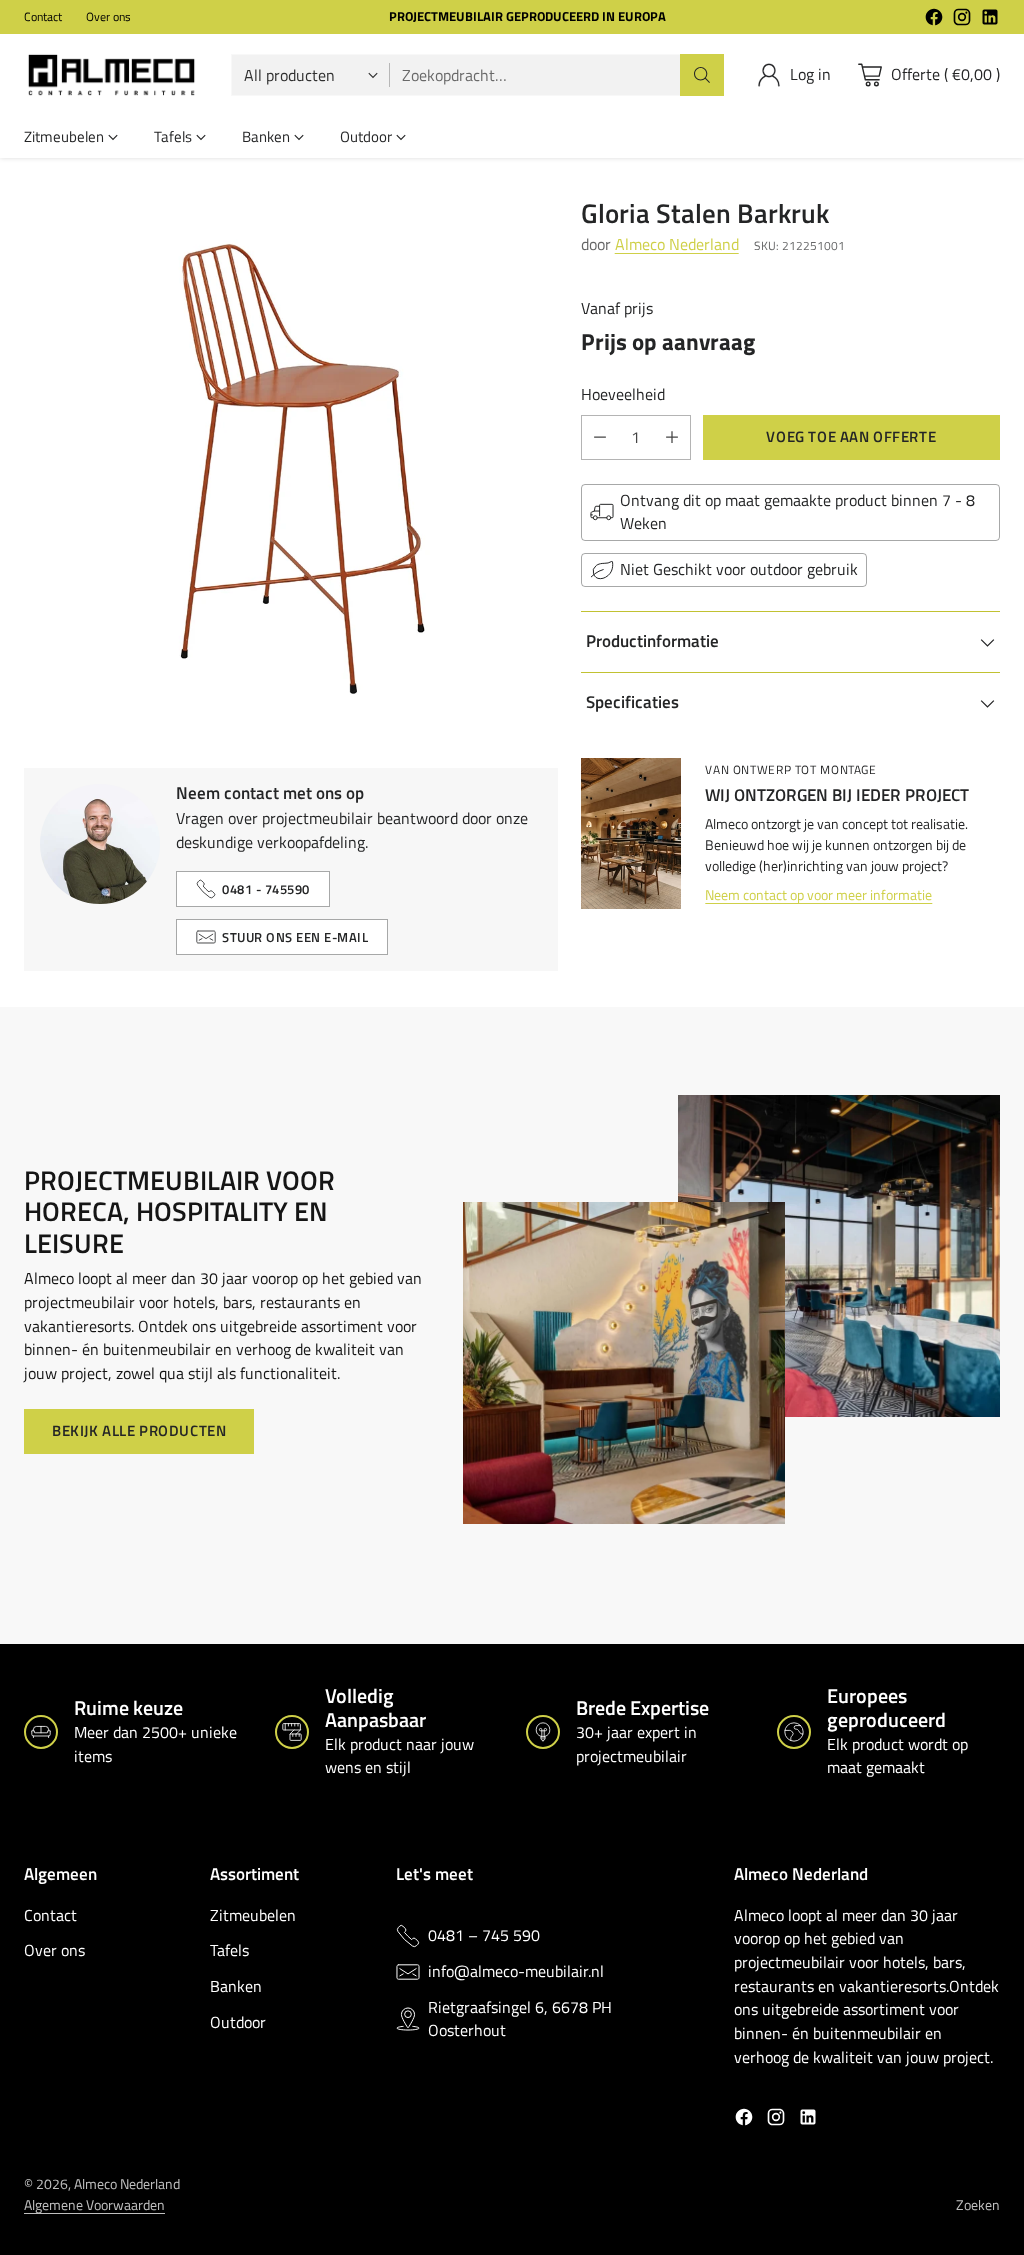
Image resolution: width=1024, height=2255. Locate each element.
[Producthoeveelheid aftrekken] (600, 437)
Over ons (54, 1950)
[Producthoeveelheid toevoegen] (672, 437)
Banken (236, 1986)
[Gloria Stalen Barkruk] (291, 465)
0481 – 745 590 (484, 1935)
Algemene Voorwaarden (94, 2204)
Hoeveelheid (623, 394)
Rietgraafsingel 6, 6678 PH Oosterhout (520, 2019)
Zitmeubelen (253, 1915)
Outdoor (238, 2022)
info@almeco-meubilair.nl (516, 1971)
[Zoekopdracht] (702, 75)
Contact (50, 1915)
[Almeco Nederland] (111, 75)
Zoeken (978, 2204)
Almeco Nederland (677, 244)
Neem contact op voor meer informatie (818, 894)
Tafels (229, 1950)
